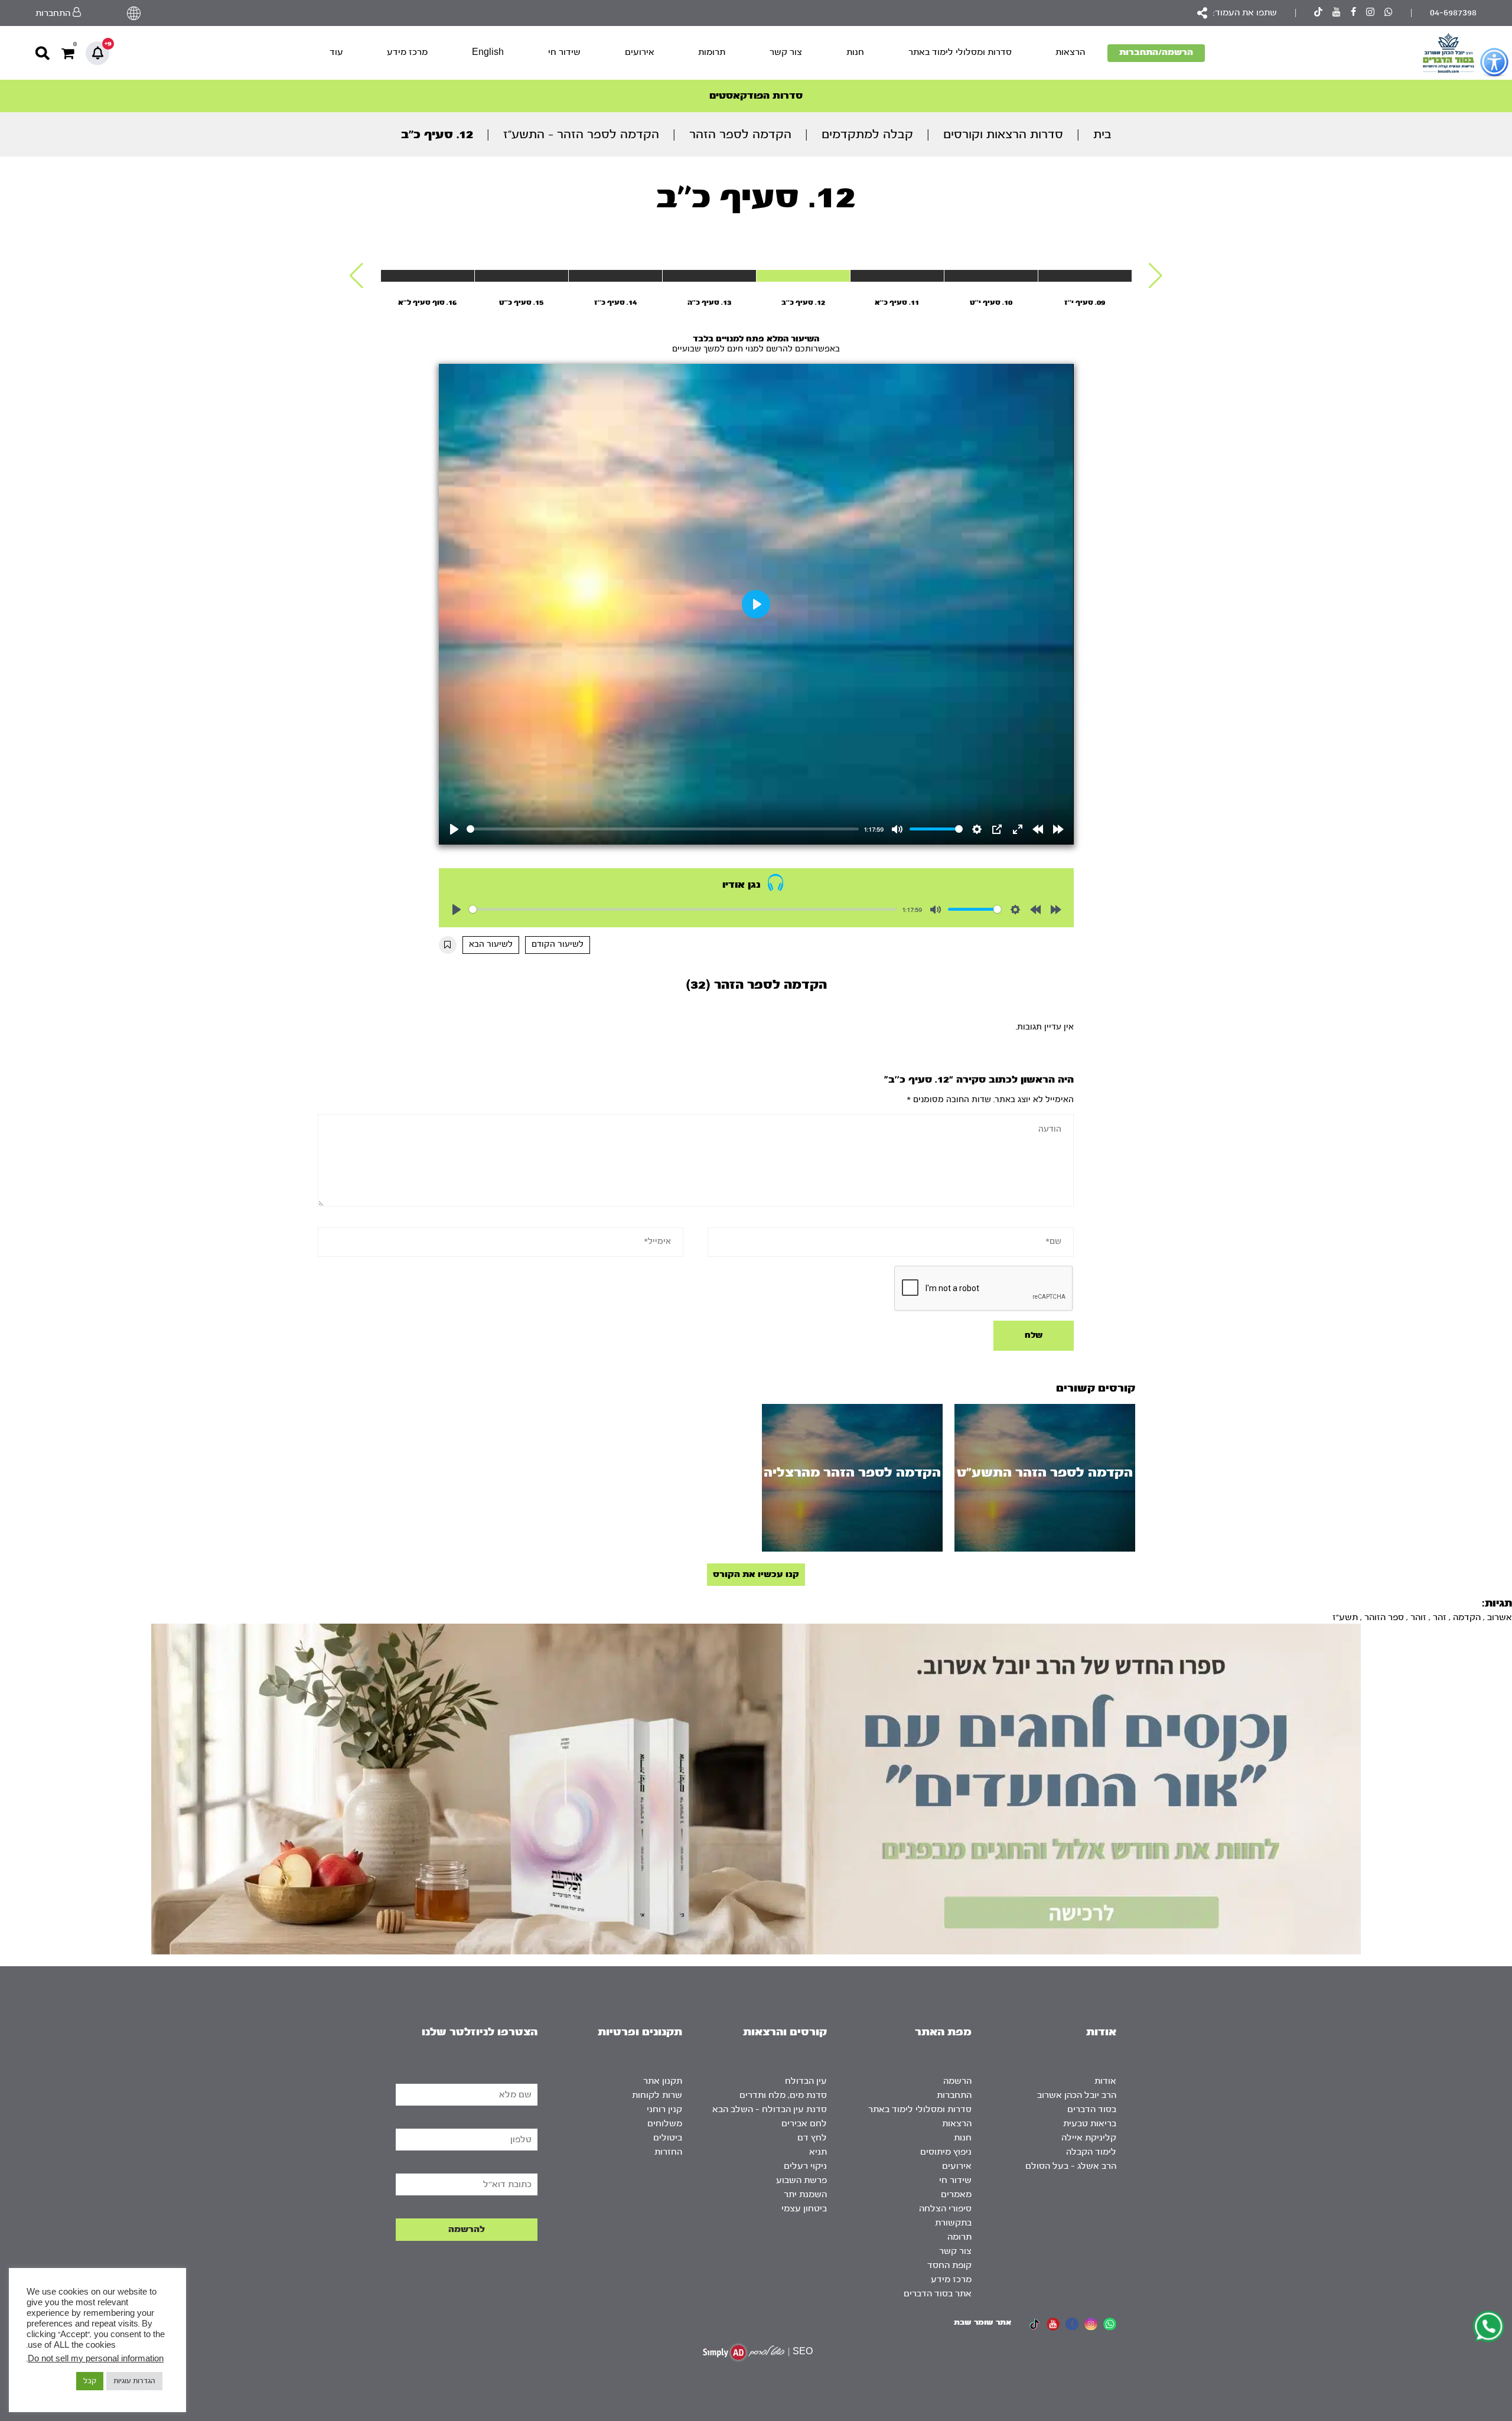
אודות (1105, 2081)
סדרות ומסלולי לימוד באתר (960, 52)
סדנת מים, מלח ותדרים (783, 2095)
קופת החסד (949, 2265)
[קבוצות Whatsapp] (1389, 13)
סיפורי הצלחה (945, 2209)
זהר (1440, 1617)
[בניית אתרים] (744, 2352)
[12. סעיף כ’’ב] (803, 276)
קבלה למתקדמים (867, 134)
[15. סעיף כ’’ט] (522, 276)
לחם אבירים (804, 2124)
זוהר (1418, 1617)
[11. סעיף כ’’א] (897, 276)
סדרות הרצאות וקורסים (1003, 134)
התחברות (954, 2095)
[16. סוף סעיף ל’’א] (428, 276)
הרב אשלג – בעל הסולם (1071, 2166)
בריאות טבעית (1090, 2124)
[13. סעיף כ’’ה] (709, 276)
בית (1102, 134)
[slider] (663, 829)
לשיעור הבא (491, 944)
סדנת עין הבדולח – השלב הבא (770, 2109)
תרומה (959, 2237)
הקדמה (1467, 1617)
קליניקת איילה (1089, 2138)
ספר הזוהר (1384, 1617)
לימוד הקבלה (1091, 2152)
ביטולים (668, 2138)
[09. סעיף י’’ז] (1085, 276)
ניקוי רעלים (805, 2166)
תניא (818, 2152)
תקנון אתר (663, 2081)
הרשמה (957, 2081)
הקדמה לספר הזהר (740, 134)
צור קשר (786, 52)
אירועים (640, 52)
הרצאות (1070, 52)
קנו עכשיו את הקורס (756, 1574)
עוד (336, 52)
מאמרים (956, 2194)
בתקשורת (953, 2223)
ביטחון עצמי (804, 2209)
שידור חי (564, 52)
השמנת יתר (805, 2194)
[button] (1156, 276)
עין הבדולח (806, 2081)
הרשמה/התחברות (1156, 52)
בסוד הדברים (1092, 2109)
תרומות (712, 52)
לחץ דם (812, 2138)
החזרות (668, 2152)
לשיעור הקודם (558, 944)
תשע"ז (1345, 1617)
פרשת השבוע (801, 2180)
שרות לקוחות (657, 2095)
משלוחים (665, 2124)
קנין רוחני (664, 2109)
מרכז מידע (407, 52)
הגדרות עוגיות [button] (134, 2381)
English (488, 52)
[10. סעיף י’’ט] (991, 276)
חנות (855, 52)
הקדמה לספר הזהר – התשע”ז (581, 134)
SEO (803, 2352)
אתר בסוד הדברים (938, 2294)
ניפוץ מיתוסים (946, 2152)
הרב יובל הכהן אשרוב (1077, 2095)
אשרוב (1500, 1617)
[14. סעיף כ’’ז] (615, 276)
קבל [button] (90, 2381)
